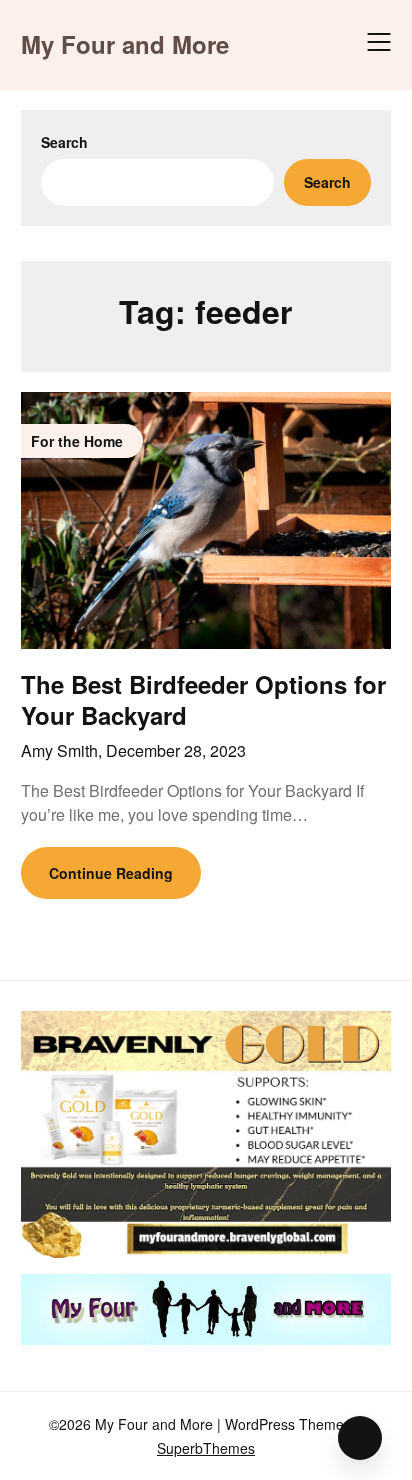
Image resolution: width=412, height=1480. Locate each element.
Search (64, 142)
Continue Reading (111, 873)
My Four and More (125, 44)
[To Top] (360, 1438)
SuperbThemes (206, 1448)
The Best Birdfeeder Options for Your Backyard (203, 699)
